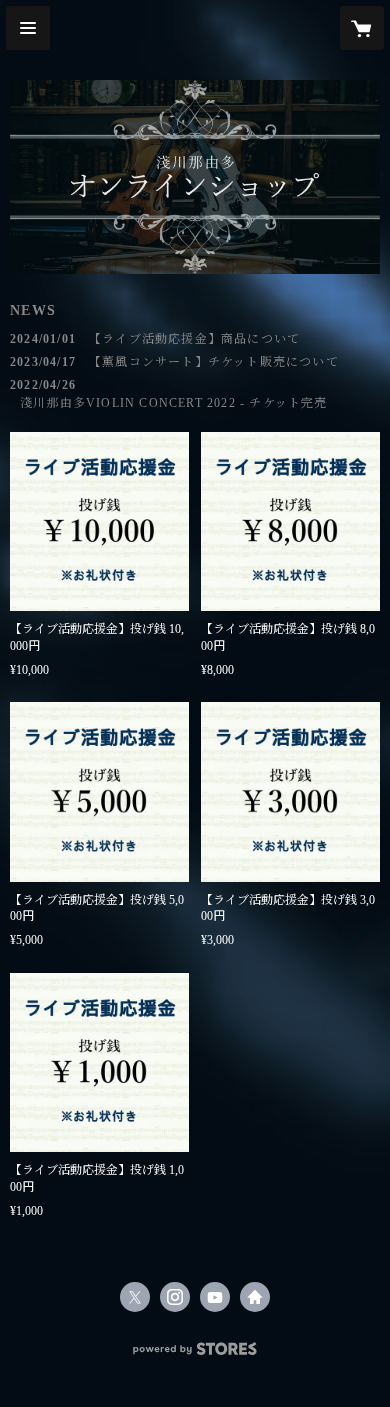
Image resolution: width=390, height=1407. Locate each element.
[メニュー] (28, 28)
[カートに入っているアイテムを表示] (362, 28)
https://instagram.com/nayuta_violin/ (175, 1297)
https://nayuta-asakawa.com (255, 1297)
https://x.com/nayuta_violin (135, 1297)
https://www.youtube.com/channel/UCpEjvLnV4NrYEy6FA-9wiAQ (215, 1297)
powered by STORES (195, 1354)
